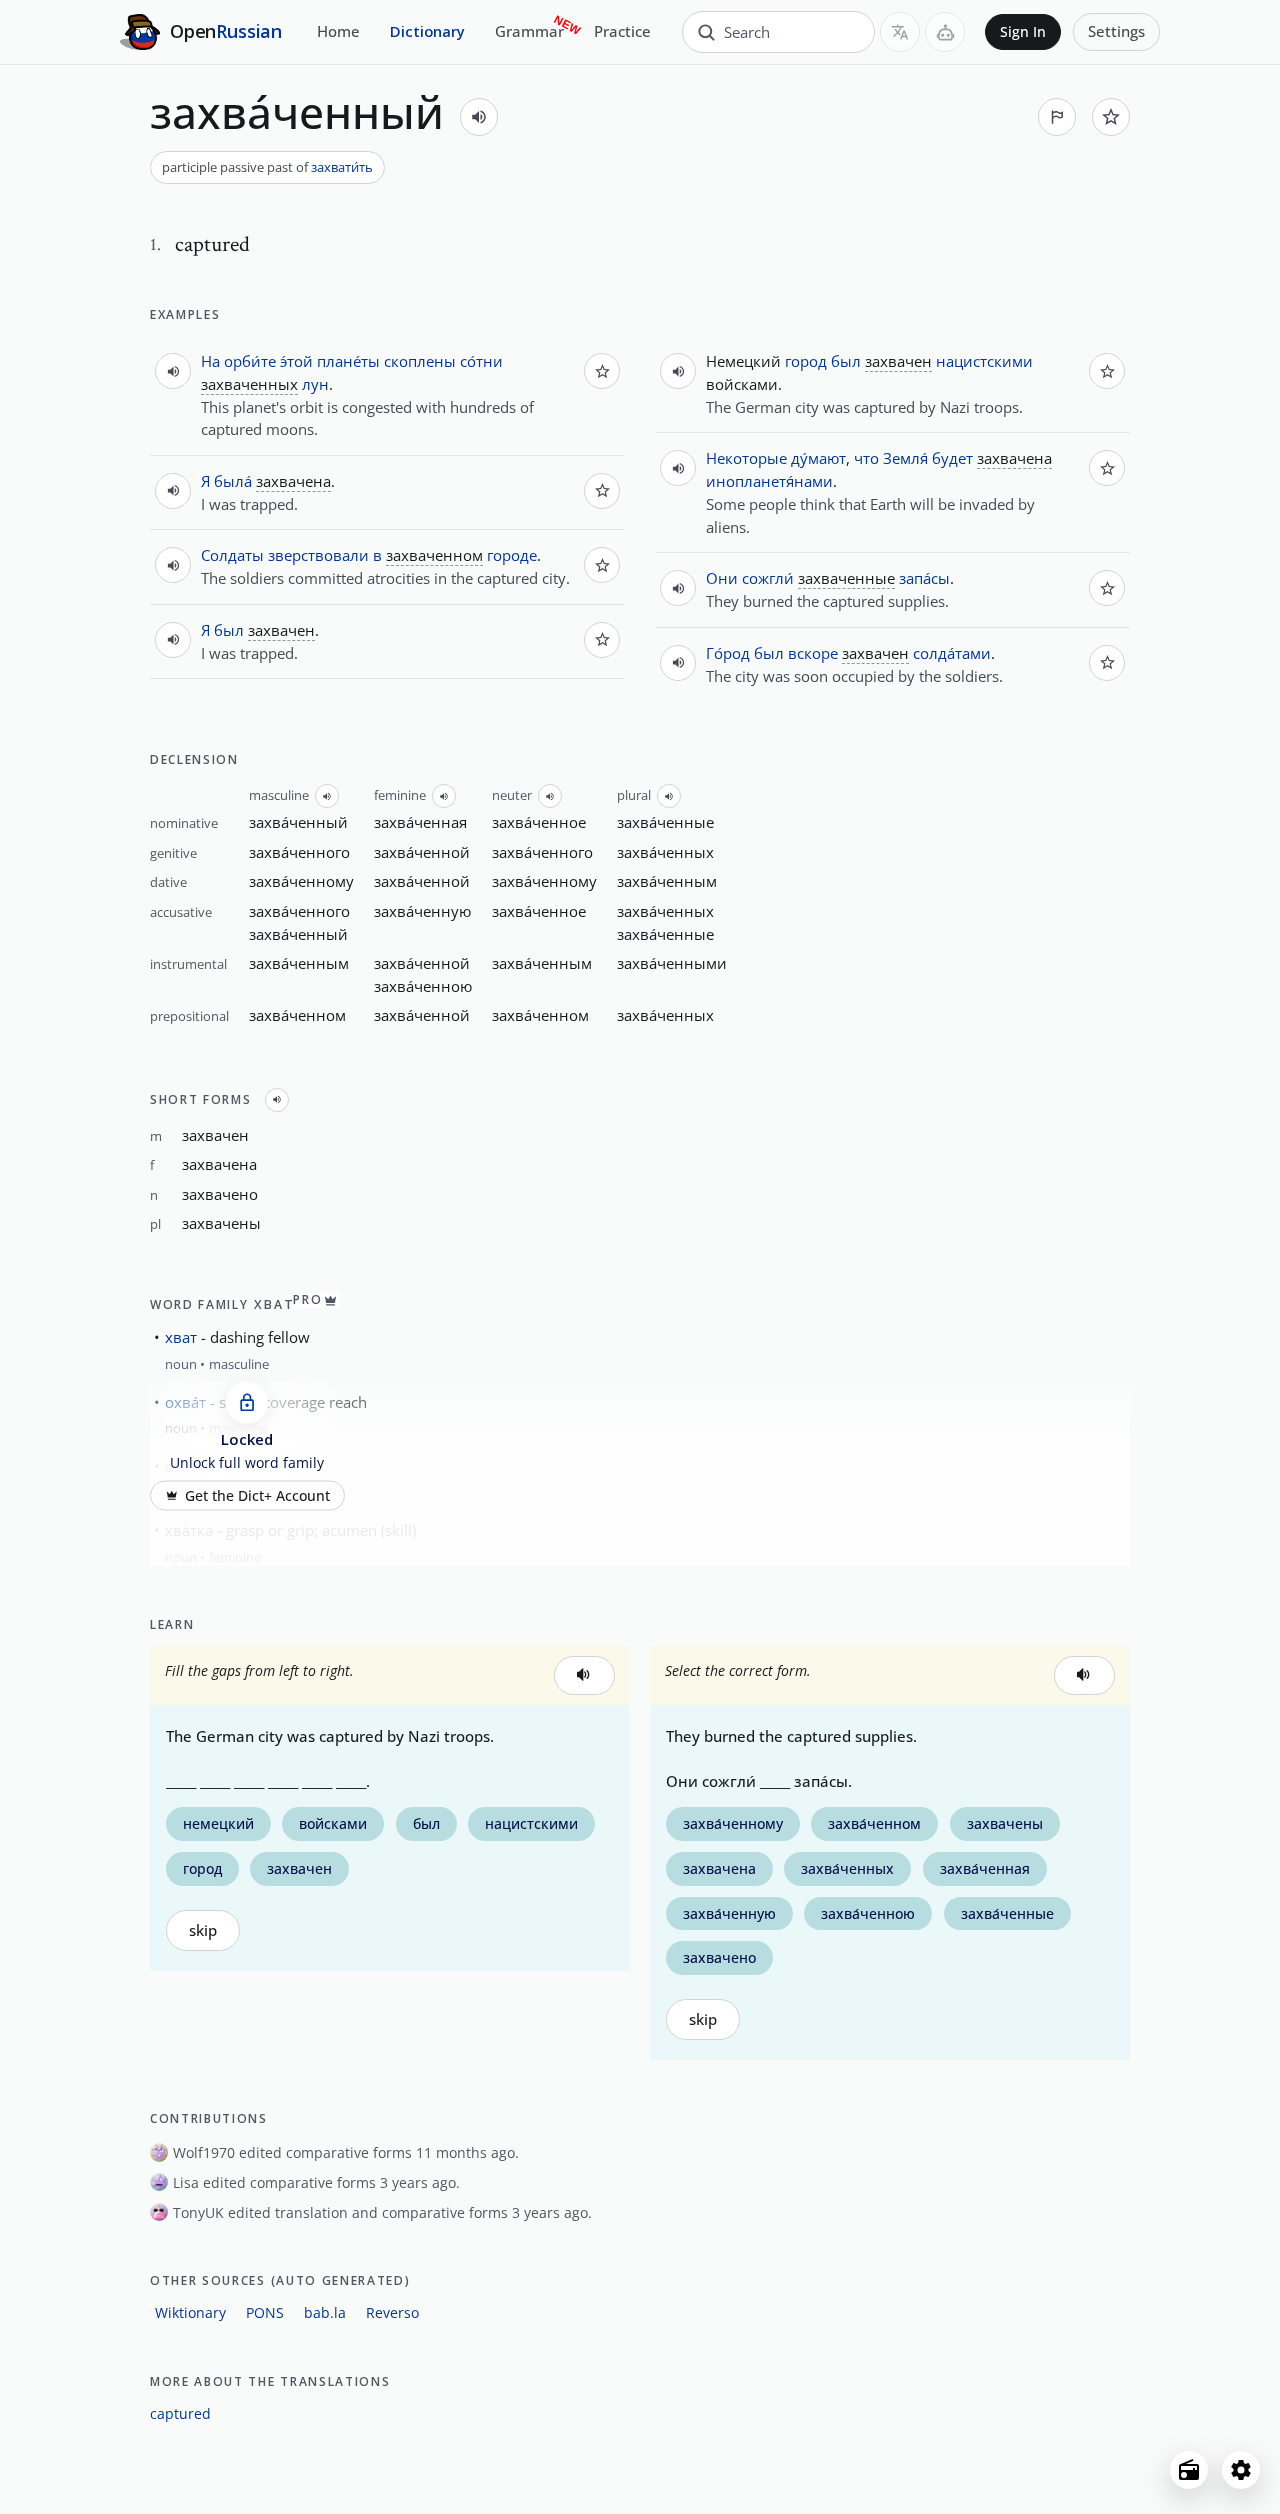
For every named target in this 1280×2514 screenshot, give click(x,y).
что (866, 458)
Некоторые (746, 458)
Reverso (392, 2312)
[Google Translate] (900, 32)
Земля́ (905, 458)
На (210, 361)
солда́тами (952, 653)
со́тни (481, 361)
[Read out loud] (479, 117)
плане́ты (348, 361)
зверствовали (318, 555)
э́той (296, 361)
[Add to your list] (1111, 117)
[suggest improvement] (1057, 117)
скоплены (420, 361)
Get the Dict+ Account (257, 1496)
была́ (233, 481)
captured (180, 2413)
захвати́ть (342, 167)
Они (722, 578)
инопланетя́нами (769, 481)
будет (952, 458)
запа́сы (924, 578)
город (806, 361)
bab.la (325, 2312)
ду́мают (818, 458)
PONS (265, 2312)
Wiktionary (190, 2312)
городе (512, 555)
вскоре (813, 653)
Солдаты (232, 555)
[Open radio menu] (1189, 2470)
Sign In (1023, 32)
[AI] (945, 32)
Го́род (728, 653)
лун (315, 384)
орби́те (250, 361)
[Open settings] (1241, 2470)
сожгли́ (768, 578)
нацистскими (984, 361)
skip (203, 1930)
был (229, 630)
